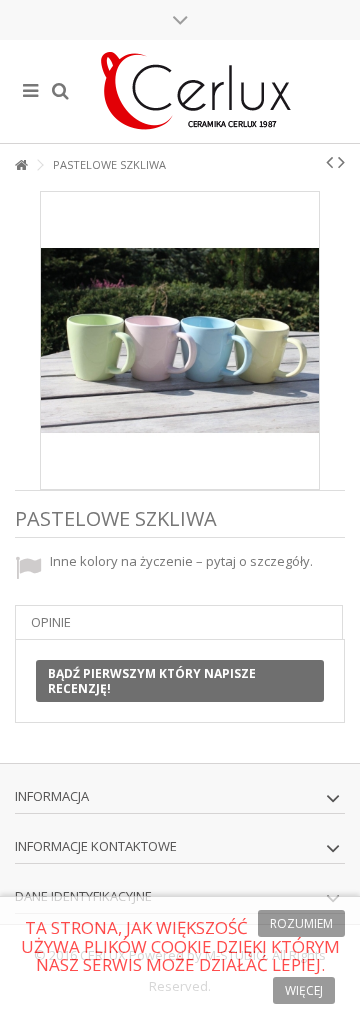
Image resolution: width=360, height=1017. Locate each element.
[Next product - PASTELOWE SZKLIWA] (341, 162)
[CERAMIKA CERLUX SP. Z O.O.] (195, 91)
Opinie (51, 622)
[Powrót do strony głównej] (21, 165)
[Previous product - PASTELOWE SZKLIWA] (329, 162)
